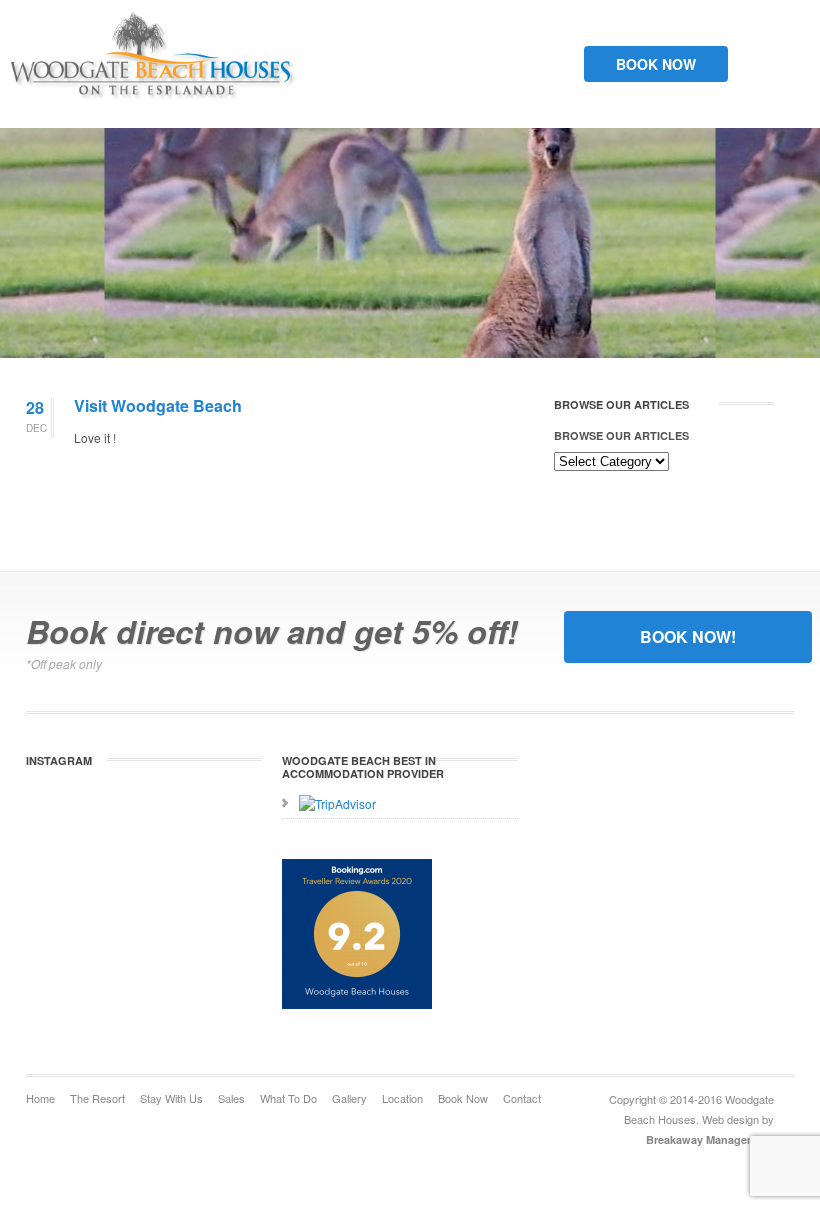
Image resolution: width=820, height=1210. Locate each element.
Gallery (349, 1098)
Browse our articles (621, 435)
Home (40, 1098)
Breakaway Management (710, 1139)
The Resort (97, 1098)
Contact (522, 1098)
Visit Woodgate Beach (158, 405)
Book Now (656, 64)
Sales (231, 1098)
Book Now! (688, 636)
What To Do (288, 1098)
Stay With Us (171, 1098)
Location (402, 1098)
